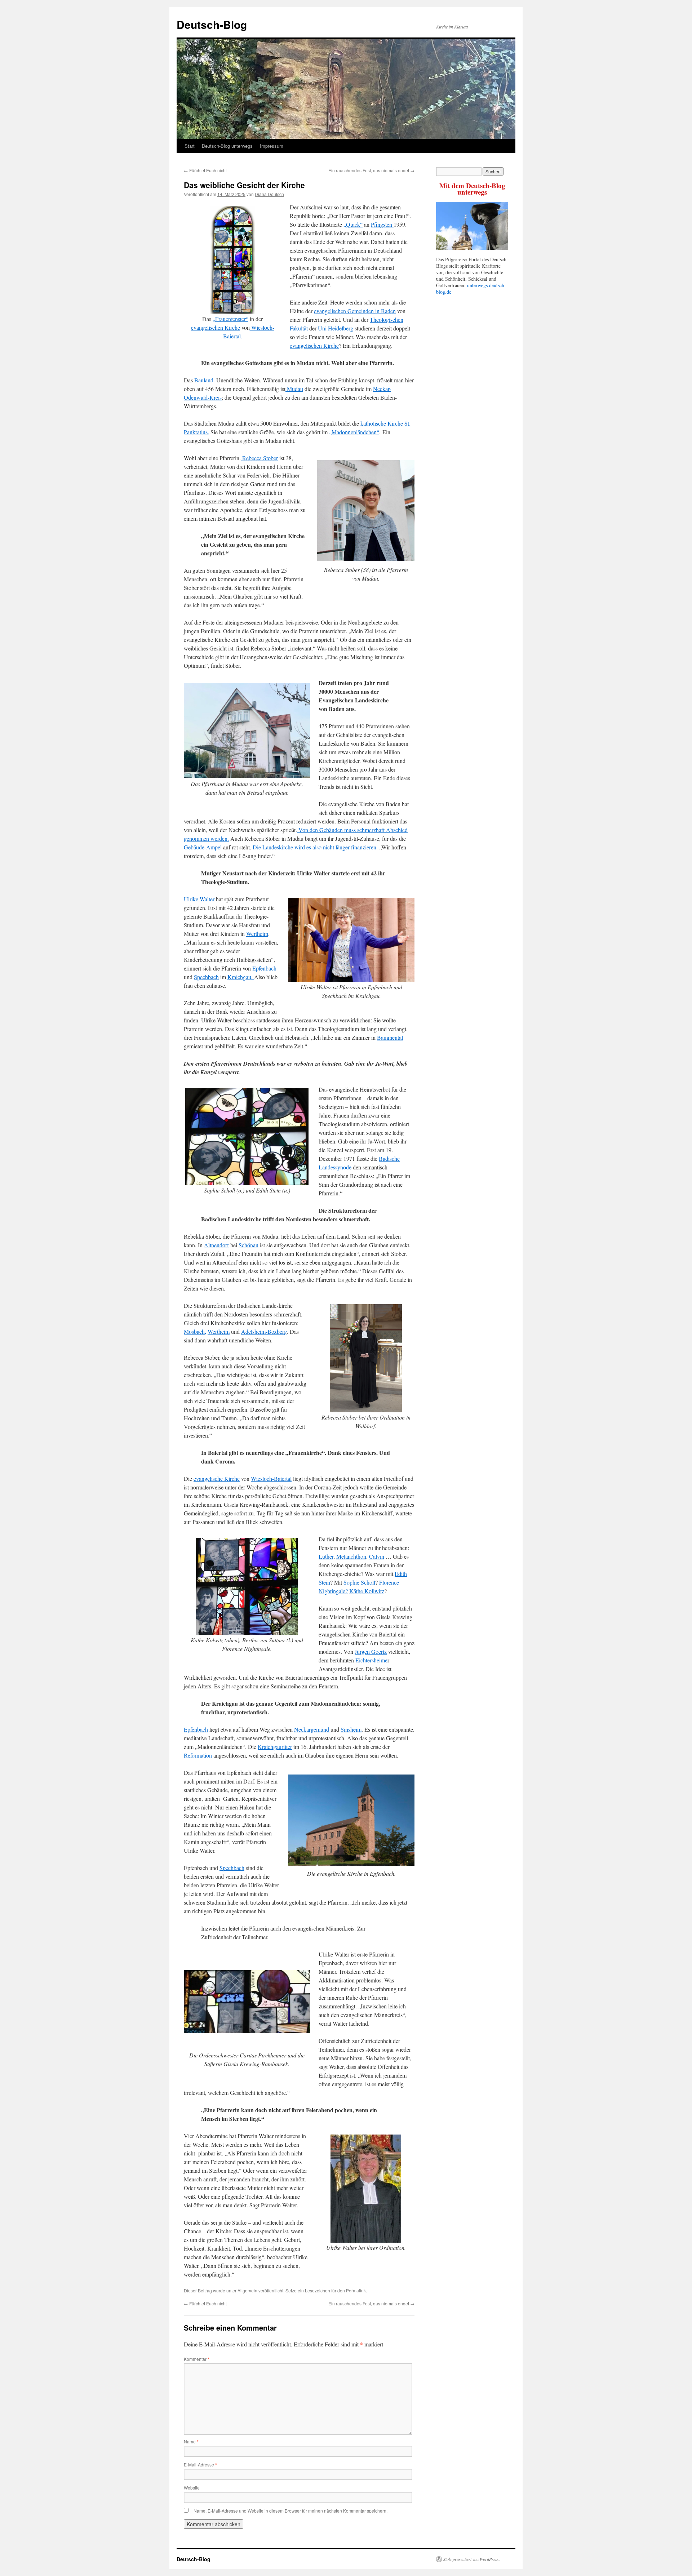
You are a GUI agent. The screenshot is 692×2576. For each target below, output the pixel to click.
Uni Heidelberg (336, 328)
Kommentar (197, 2359)
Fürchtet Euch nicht (205, 170)
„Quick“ (353, 224)
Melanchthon (351, 1556)
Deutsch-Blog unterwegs (227, 146)
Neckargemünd (312, 1729)
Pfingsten (382, 224)
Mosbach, (195, 1331)
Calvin (377, 1556)
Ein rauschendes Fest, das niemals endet (371, 170)
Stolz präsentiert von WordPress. (472, 2559)
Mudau (294, 389)
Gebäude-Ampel (203, 847)
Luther (326, 1556)
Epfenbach (264, 968)
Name (191, 2441)
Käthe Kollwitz (367, 1591)
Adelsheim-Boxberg (264, 1331)
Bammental (390, 1037)
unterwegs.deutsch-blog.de (471, 288)
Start (190, 146)
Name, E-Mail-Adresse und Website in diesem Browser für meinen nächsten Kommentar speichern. (290, 2511)
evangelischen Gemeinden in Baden (355, 311)
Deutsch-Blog (212, 24)
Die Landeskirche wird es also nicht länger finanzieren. (315, 847)
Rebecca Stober (259, 458)
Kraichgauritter (275, 1747)
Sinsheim (351, 1729)
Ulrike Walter (199, 899)
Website (192, 2488)
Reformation (198, 1755)
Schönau (249, 1245)
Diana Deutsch (269, 194)
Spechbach (206, 977)
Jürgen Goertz (371, 1651)
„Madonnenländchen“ (354, 432)
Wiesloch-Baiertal (271, 1478)
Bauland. (205, 380)
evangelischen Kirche (216, 327)
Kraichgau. (241, 977)
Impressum (272, 146)
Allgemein (247, 2290)
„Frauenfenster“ (230, 319)
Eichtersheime (371, 1660)
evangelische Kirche (217, 1478)
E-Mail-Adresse (200, 2464)
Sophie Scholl (359, 1582)
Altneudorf (216, 1245)
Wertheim (257, 934)
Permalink (356, 2290)
